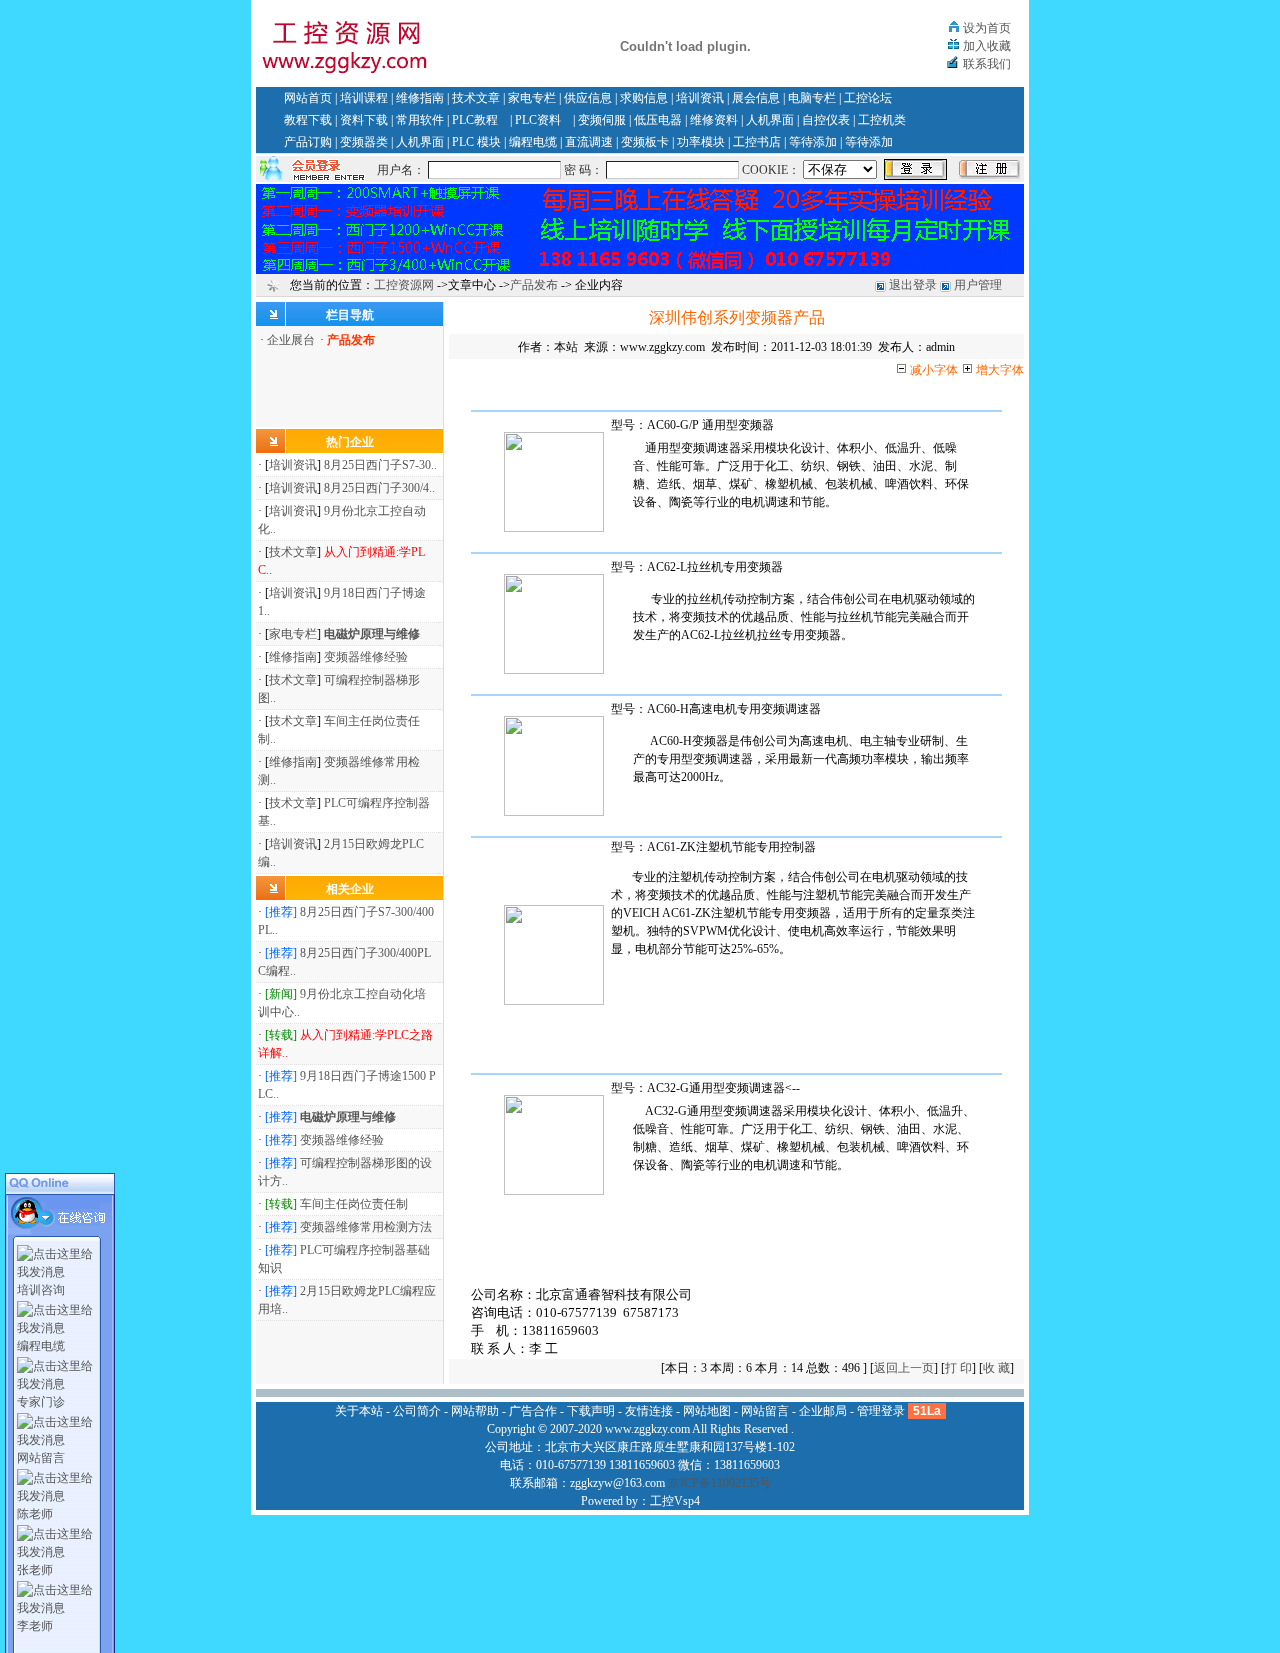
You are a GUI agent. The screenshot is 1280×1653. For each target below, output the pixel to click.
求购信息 (644, 98)
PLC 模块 (476, 142)
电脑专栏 (812, 98)
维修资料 (714, 120)
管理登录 (881, 1411)
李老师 (35, 1626)
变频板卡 (645, 142)
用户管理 (978, 285)
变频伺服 (602, 120)
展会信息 (756, 98)
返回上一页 (904, 1368)
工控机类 (882, 120)
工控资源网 (404, 285)
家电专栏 (532, 98)
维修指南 (420, 98)
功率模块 (701, 142)
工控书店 (757, 142)
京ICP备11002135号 (719, 1483)
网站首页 (308, 98)
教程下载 (308, 120)
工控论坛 (868, 98)
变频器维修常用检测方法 (366, 1227)
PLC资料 (538, 120)
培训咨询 (41, 1290)
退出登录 (913, 285)
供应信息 (588, 98)
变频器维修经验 (366, 657)
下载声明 (591, 1411)
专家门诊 (41, 1402)
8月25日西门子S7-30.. (380, 465)
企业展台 (291, 340)
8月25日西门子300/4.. (379, 488)
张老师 (35, 1570)
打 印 (958, 1368)
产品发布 (534, 285)
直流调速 (589, 142)
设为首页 (987, 28)
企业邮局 (823, 1411)
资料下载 (364, 120)
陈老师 (35, 1514)
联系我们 (987, 64)
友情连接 (649, 1411)
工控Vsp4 (675, 1501)
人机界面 (770, 120)
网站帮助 (475, 1411)
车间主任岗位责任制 (354, 1204)
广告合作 (533, 1411)
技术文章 (476, 98)
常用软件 (420, 120)
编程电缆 (533, 142)
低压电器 (658, 120)
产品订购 (308, 142)
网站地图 (707, 1411)
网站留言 (41, 1458)
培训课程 (364, 98)
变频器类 (364, 142)
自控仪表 (826, 120)
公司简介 (417, 1411)
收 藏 (996, 1368)
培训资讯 (700, 98)
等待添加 (813, 142)
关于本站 (359, 1411)
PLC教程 (475, 120)
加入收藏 (987, 46)
